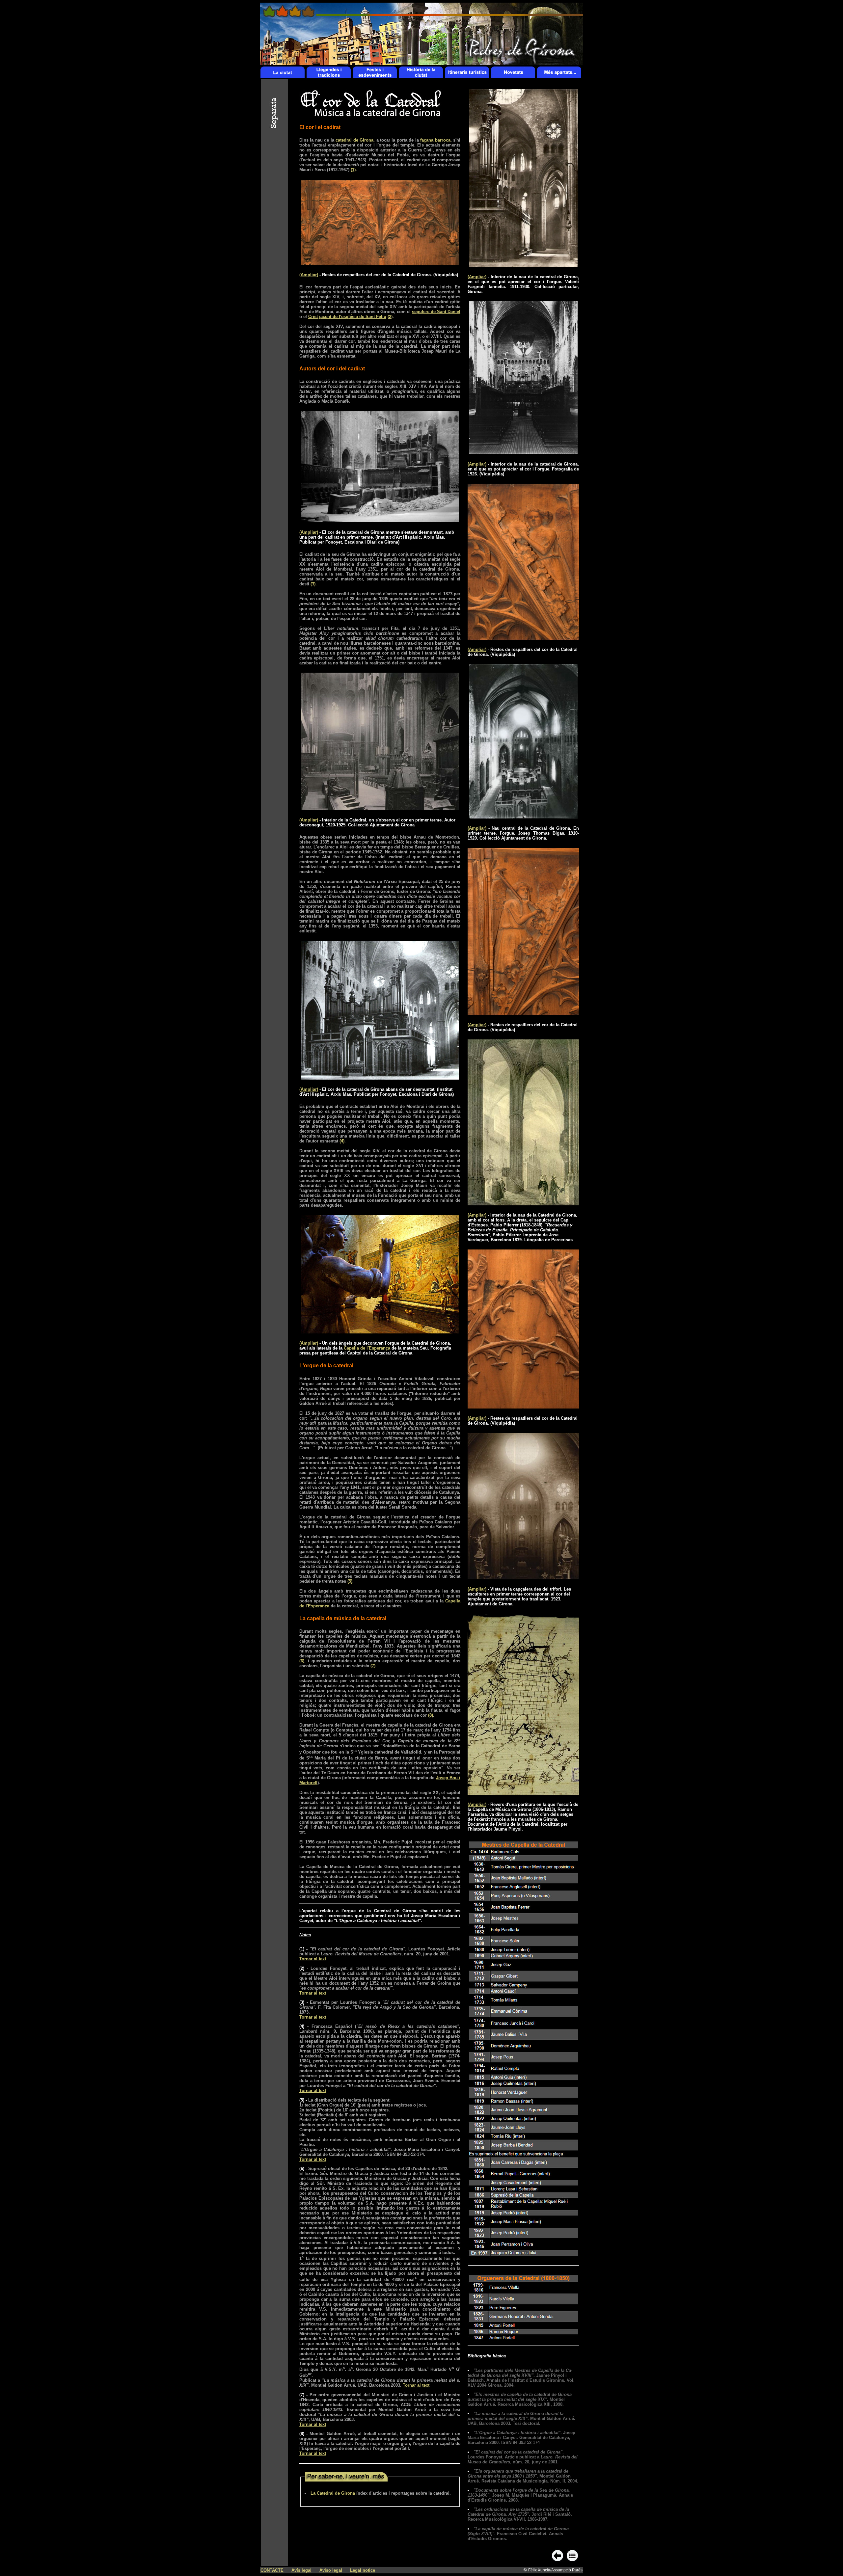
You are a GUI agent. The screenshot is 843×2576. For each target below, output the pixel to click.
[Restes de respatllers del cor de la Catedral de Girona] (380, 263)
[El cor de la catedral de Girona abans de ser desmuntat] (380, 1078)
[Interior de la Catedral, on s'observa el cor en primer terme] (380, 808)
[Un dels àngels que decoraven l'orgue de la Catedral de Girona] (380, 1332)
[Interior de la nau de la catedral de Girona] (523, 265)
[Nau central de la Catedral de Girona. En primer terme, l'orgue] (523, 817)
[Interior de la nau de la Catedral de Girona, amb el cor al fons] (523, 1204)
